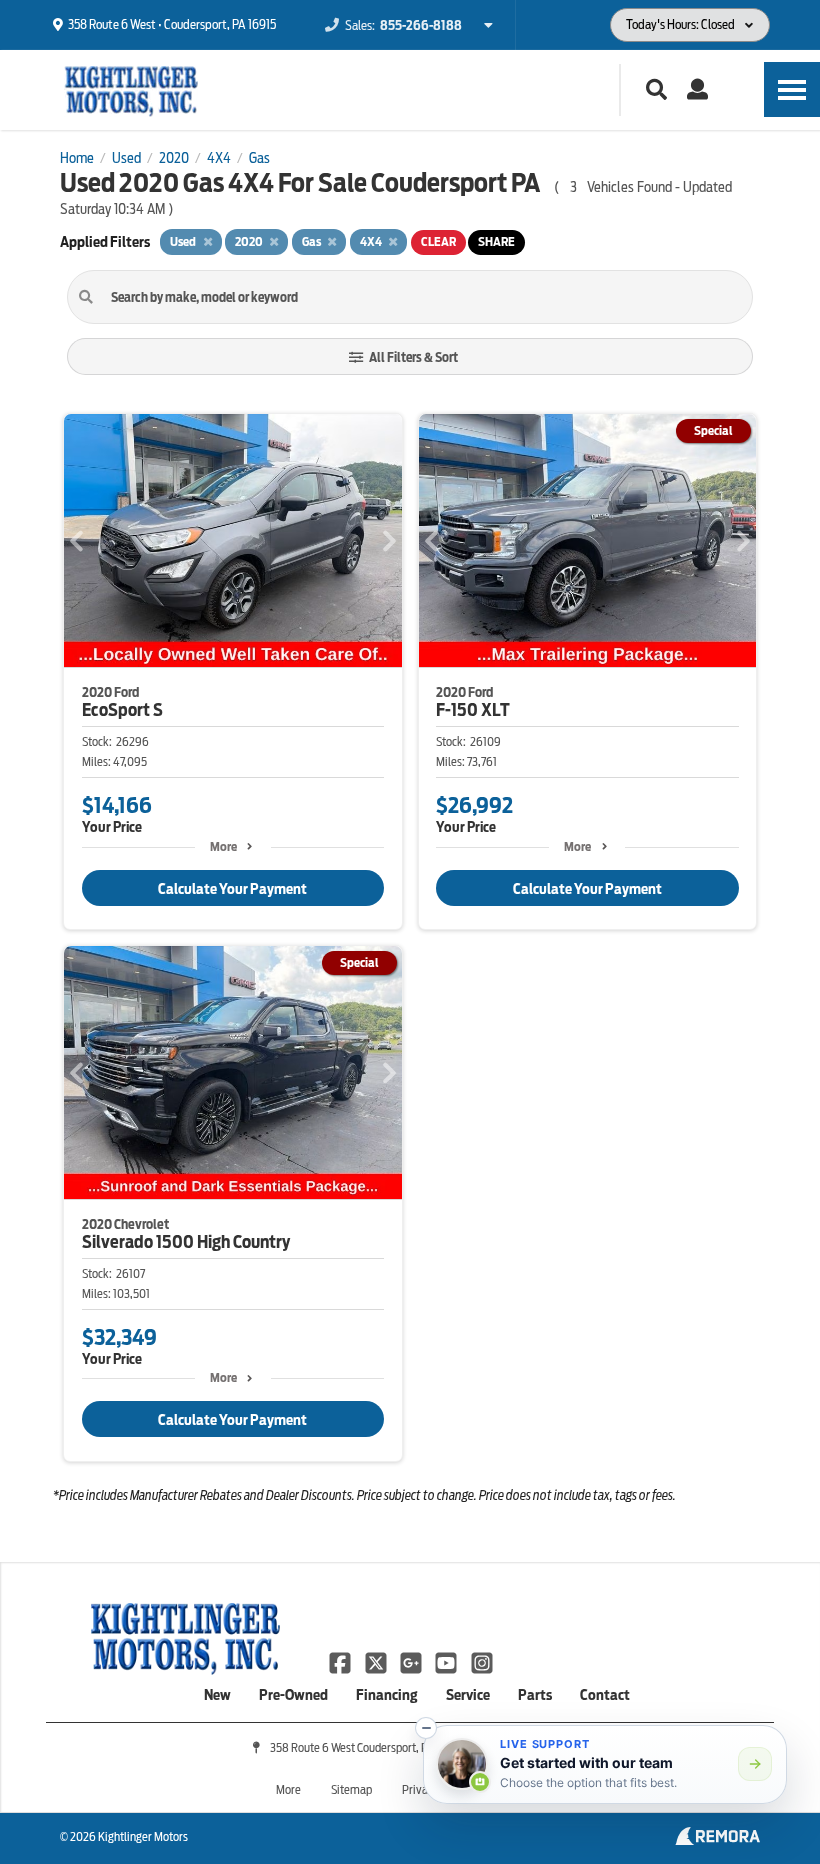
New (217, 1695)
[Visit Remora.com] (717, 1840)
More (223, 846)
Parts (535, 1695)
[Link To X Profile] (376, 1662)
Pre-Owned (293, 1695)
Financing (387, 1695)
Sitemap (351, 1789)
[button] (426, 1728)
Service (468, 1695)
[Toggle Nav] (792, 89)
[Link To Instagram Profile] (482, 1662)
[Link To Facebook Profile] (341, 1662)
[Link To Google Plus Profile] (412, 1662)
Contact (605, 1695)
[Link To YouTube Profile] (447, 1662)
